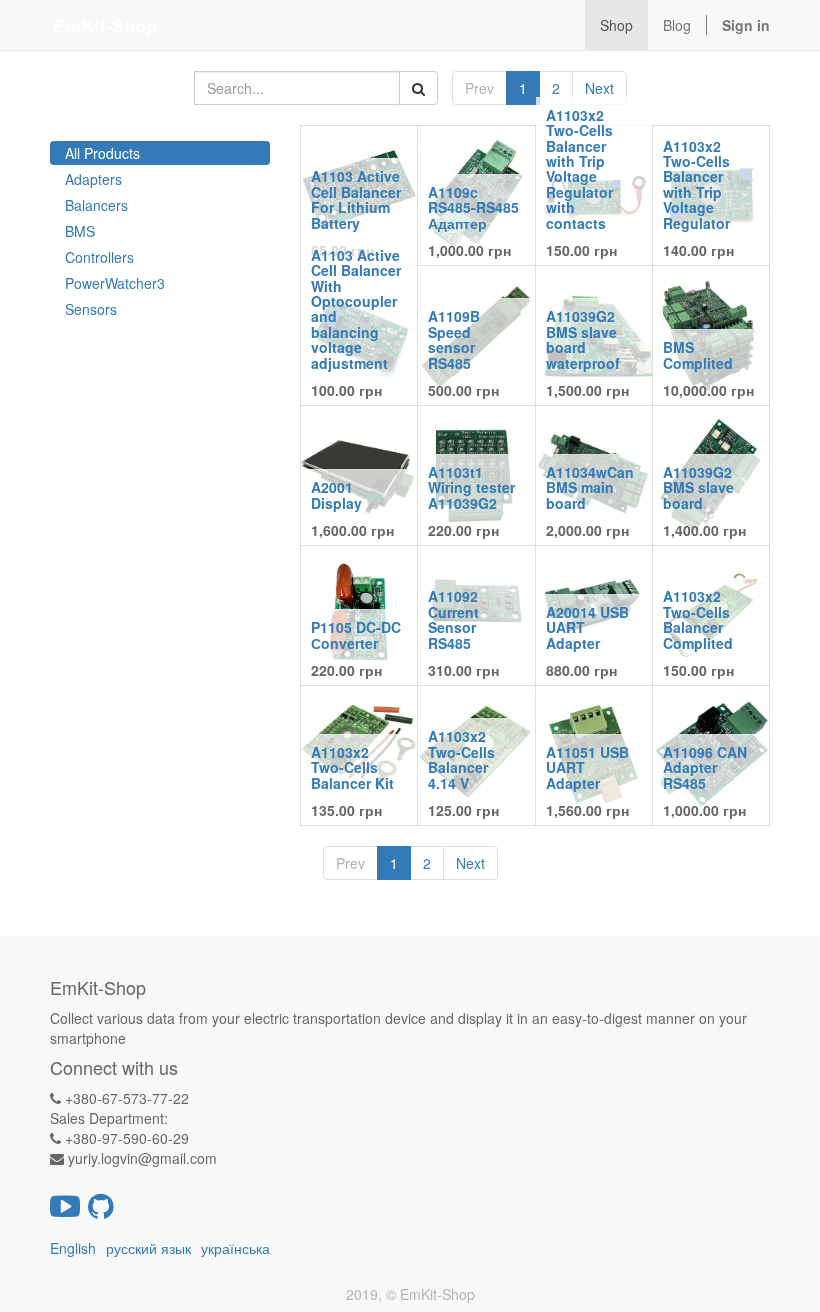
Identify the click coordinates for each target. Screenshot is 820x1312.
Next (599, 88)
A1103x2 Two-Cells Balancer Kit (352, 767)
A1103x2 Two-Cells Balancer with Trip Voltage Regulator (696, 184)
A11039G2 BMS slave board (698, 487)
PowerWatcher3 (115, 283)
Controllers (99, 257)
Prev (479, 88)
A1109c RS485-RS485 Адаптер (473, 207)
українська (235, 1248)
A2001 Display (336, 494)
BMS (80, 231)
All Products (102, 153)
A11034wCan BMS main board (590, 487)
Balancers (96, 205)
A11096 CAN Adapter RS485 (705, 767)
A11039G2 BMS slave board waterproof (583, 339)
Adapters (93, 179)
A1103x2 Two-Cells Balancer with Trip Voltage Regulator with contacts (579, 169)
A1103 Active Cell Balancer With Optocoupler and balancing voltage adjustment (356, 309)
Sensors (91, 309)
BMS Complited (698, 354)
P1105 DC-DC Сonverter (356, 634)
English (73, 1248)
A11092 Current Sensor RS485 (453, 619)
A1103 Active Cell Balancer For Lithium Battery (356, 199)
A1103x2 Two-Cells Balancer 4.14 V (461, 759)
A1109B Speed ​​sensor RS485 (454, 339)
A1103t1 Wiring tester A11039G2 (471, 487)
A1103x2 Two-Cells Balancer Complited (698, 619)
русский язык (148, 1248)
